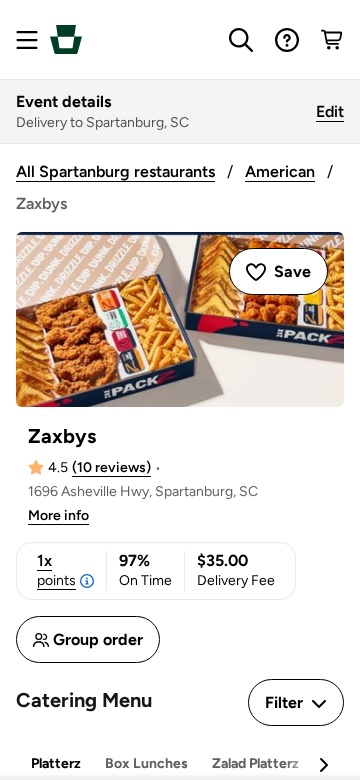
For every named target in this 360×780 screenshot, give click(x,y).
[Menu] (27, 40)
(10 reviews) (111, 467)
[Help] (287, 40)
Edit (330, 111)
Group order (98, 639)
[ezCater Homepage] (66, 39)
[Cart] (333, 40)
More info (58, 515)
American (280, 171)
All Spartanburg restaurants (115, 171)
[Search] (241, 40)
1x (56, 570)
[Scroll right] (323, 765)
